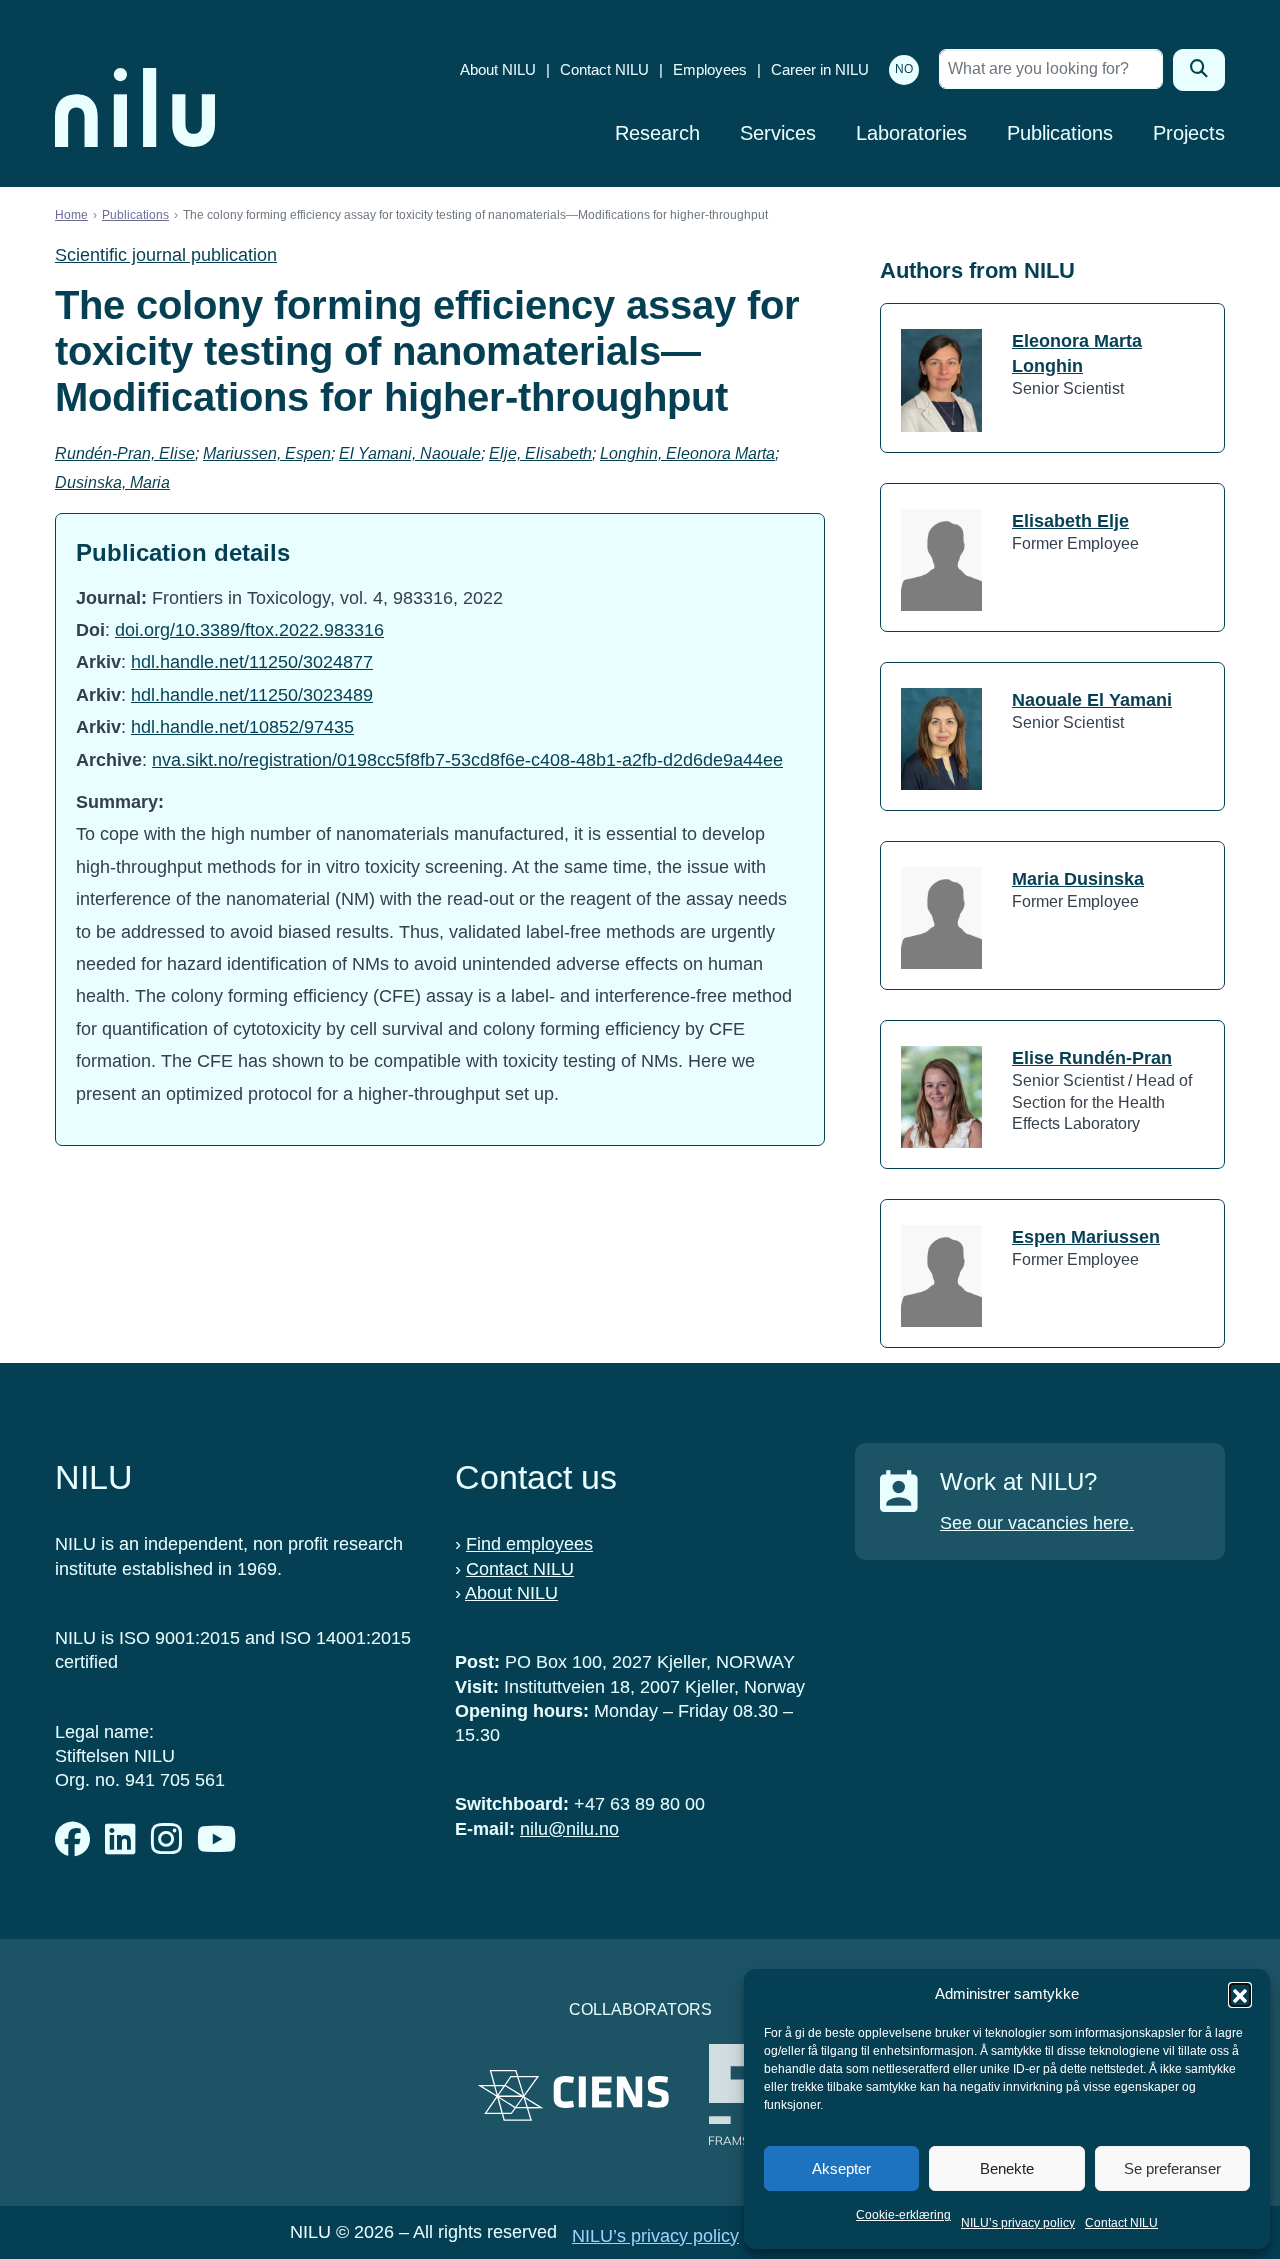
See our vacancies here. (1037, 1523)
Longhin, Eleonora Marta (687, 453)
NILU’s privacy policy (1018, 2223)
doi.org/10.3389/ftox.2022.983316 (249, 630)
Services (778, 133)
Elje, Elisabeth (540, 453)
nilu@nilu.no (569, 1829)
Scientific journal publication (166, 255)
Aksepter (841, 2168)
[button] (1240, 1994)
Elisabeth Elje (1070, 521)
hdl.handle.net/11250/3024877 (252, 662)
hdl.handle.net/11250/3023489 (252, 695)
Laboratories (911, 133)
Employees (710, 69)
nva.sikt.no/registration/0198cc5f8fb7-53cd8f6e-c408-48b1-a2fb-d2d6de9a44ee (467, 760)
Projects (1189, 133)
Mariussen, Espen (267, 453)
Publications (1060, 133)
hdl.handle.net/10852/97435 (242, 727)
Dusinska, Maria (112, 482)
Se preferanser (1172, 2168)
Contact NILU (1121, 2223)
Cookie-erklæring (903, 2215)
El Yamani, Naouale (410, 453)
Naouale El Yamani (1092, 700)
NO (904, 69)
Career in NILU (820, 69)
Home (71, 215)
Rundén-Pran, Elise (125, 453)
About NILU (498, 69)
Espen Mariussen (1086, 1237)
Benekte (1007, 2168)
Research (657, 133)
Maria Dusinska (1078, 879)
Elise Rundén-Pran (1092, 1058)
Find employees (529, 1544)
